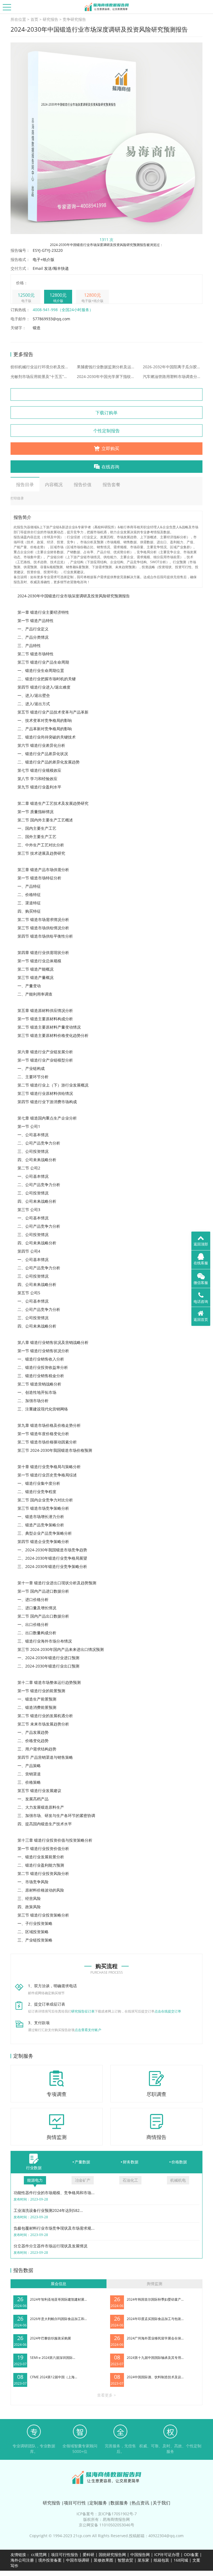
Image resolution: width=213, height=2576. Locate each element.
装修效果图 (103, 2560)
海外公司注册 (22, 2560)
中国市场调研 (78, 2560)
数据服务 (119, 2503)
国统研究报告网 (112, 2555)
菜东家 (143, 2560)
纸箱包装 (161, 2560)
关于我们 (161, 2503)
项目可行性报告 (65, 2555)
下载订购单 (106, 413)
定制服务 (98, 2503)
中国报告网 (140, 2555)
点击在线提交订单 (168, 2011)
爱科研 (88, 2555)
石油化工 (130, 2180)
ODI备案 (191, 2555)
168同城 (181, 2560)
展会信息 (59, 2284)
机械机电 (178, 2180)
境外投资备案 (50, 2560)
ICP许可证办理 (167, 2555)
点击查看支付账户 (88, 2030)
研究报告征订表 (83, 2011)
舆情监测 (154, 2284)
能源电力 (35, 2180)
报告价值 (83, 484)
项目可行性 (75, 2503)
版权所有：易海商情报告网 (106, 2519)
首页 (34, 19)
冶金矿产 (83, 2180)
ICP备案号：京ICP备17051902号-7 (107, 2514)
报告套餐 (111, 484)
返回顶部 (201, 1244)
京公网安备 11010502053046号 (106, 2525)
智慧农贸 (125, 2560)
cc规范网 (39, 2555)
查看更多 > (106, 2395)
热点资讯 (140, 2503)
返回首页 (201, 1319)
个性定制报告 (106, 431)
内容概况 (54, 484)
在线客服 (201, 1263)
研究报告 (50, 19)
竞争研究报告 (74, 19)
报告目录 (25, 484)
